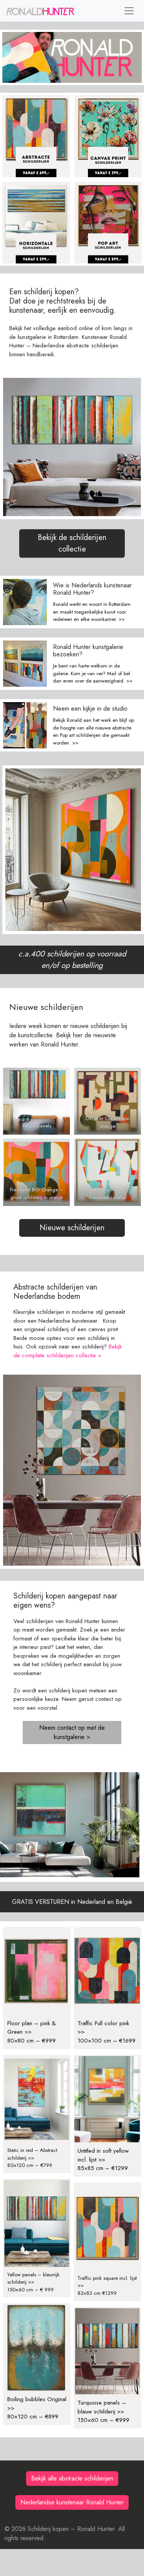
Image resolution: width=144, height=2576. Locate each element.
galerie (60, 673)
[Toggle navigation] (129, 11)
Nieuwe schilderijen (72, 1228)
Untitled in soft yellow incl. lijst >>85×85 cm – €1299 (103, 2159)
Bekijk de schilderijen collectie (72, 543)
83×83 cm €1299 (97, 2293)
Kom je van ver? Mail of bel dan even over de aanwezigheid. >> (93, 677)
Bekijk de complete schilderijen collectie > (68, 1351)
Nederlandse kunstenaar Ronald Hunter (72, 2502)
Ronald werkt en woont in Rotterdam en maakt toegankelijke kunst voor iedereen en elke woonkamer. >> (92, 612)
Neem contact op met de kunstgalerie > (72, 1732)
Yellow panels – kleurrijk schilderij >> (33, 2278)
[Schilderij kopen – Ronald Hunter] (40, 11)
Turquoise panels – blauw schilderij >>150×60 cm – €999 (103, 2411)
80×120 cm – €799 (30, 2165)
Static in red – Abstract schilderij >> (32, 2154)
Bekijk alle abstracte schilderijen (72, 2478)
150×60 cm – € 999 (31, 2290)
